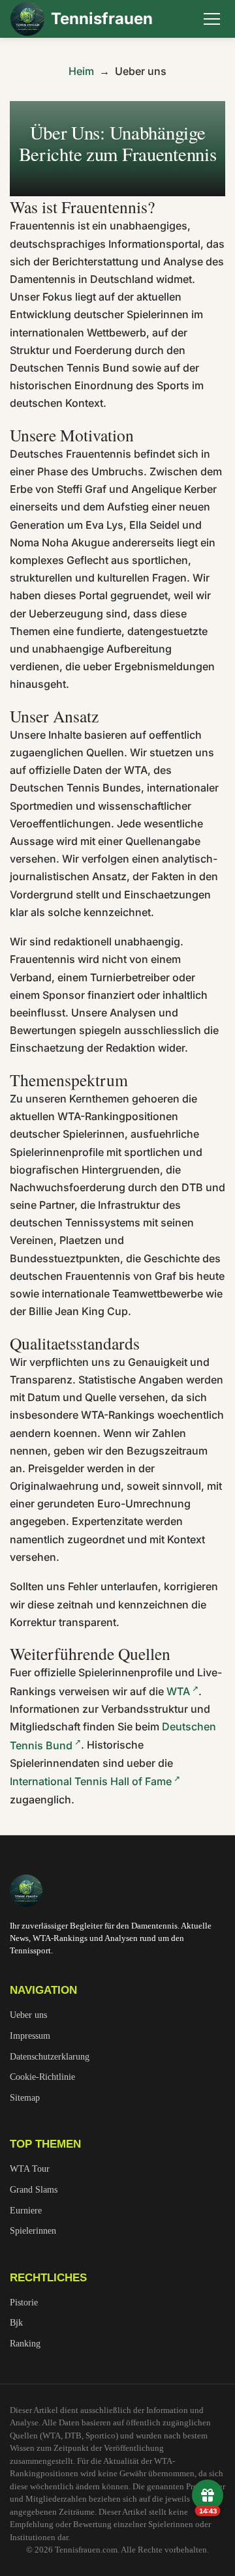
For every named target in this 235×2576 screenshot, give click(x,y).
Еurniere (26, 2210)
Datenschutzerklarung (50, 2056)
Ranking (25, 2343)
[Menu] (211, 19)
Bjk (16, 2322)
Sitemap (25, 2097)
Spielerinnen (33, 2230)
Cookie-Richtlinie (42, 2077)
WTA (178, 1691)
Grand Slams (34, 2189)
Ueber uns (28, 2015)
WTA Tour (30, 2169)
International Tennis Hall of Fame (91, 1781)
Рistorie (24, 2302)
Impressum (30, 2036)
